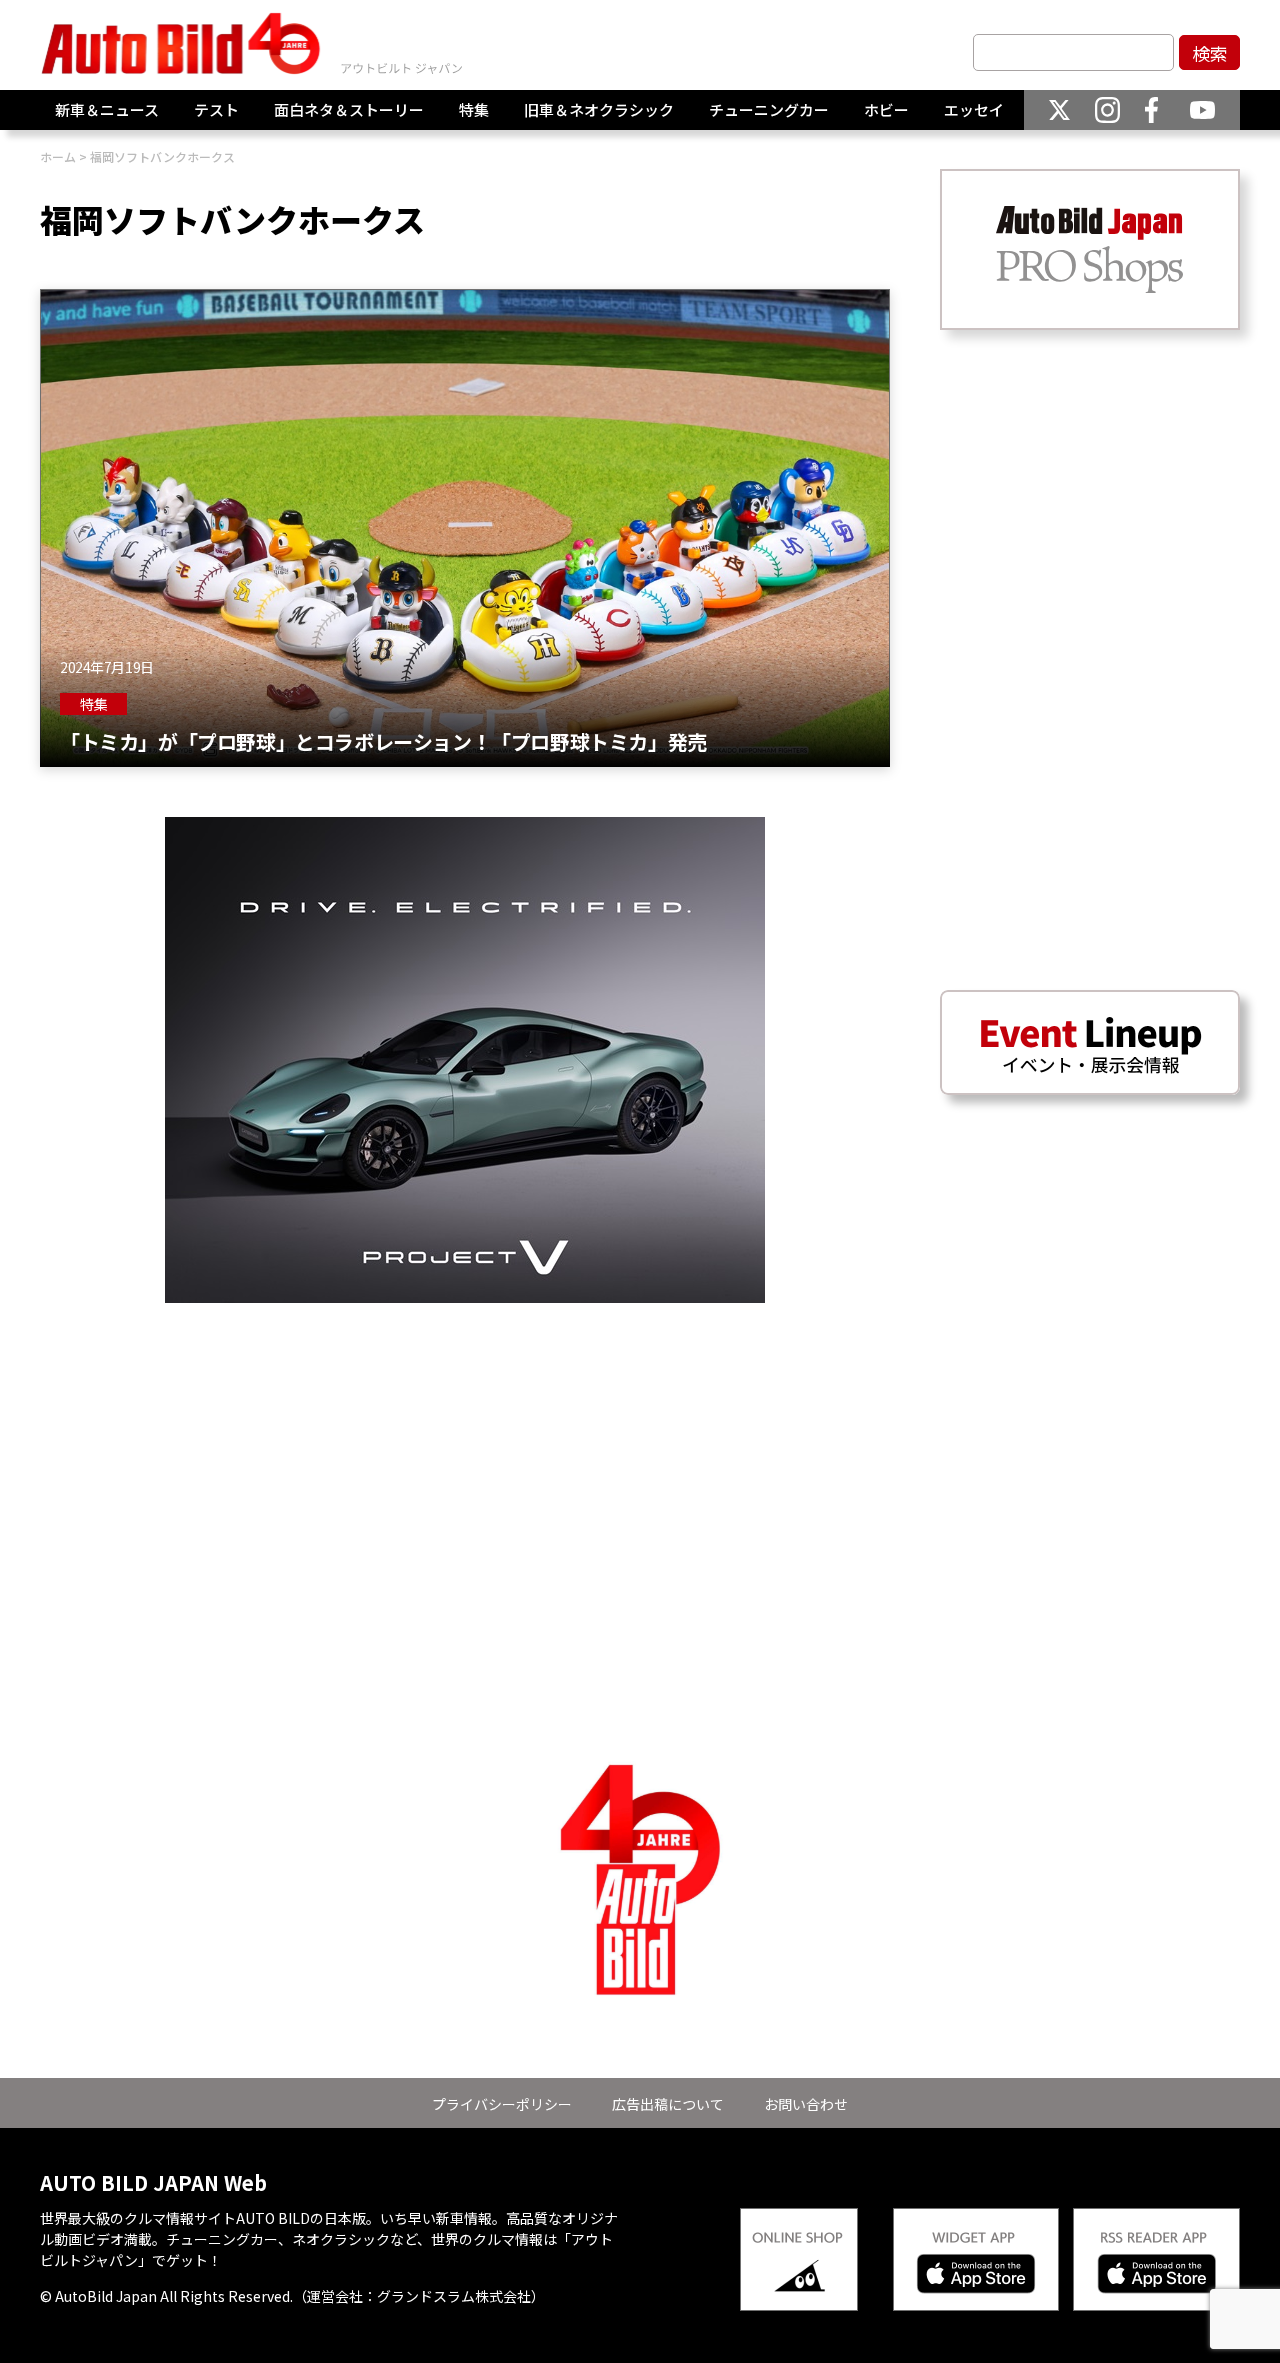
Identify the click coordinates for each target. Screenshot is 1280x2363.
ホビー (886, 109)
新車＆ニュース (107, 109)
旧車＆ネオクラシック (599, 109)
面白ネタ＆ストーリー (349, 109)
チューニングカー (769, 109)
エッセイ (974, 109)
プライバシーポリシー (502, 2104)
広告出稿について (668, 2104)
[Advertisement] (465, 1443)
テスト (216, 109)
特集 (474, 109)
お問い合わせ (806, 2104)
